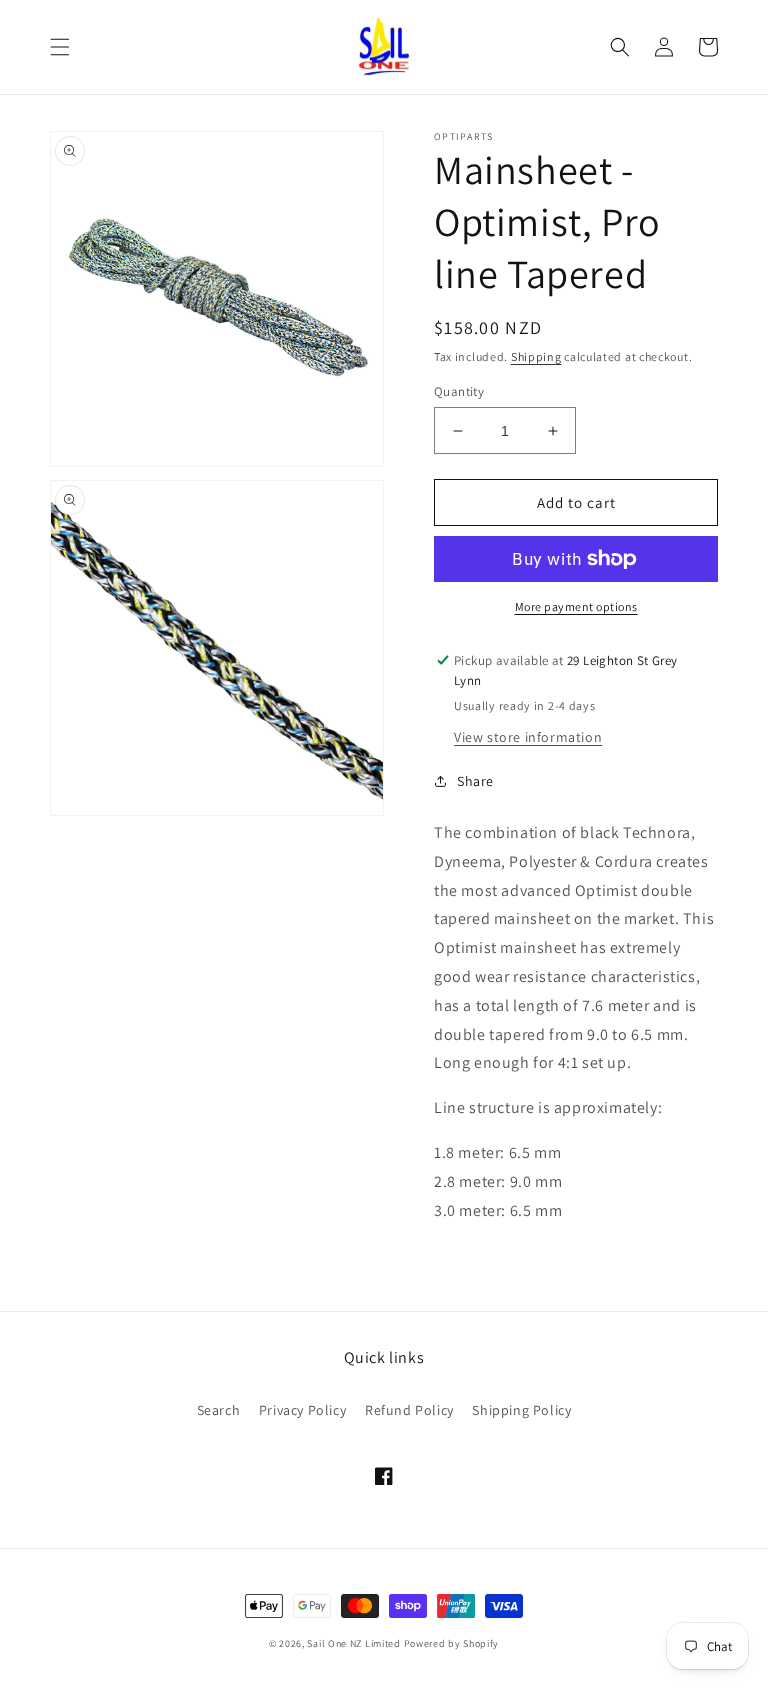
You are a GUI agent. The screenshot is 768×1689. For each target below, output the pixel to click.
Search (219, 1410)
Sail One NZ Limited (353, 1643)
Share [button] (475, 781)
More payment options (576, 606)
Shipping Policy (521, 1410)
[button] (60, 47)
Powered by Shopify (452, 1643)
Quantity (459, 391)
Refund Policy (409, 1410)
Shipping (536, 356)
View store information (528, 737)
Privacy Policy (302, 1410)
